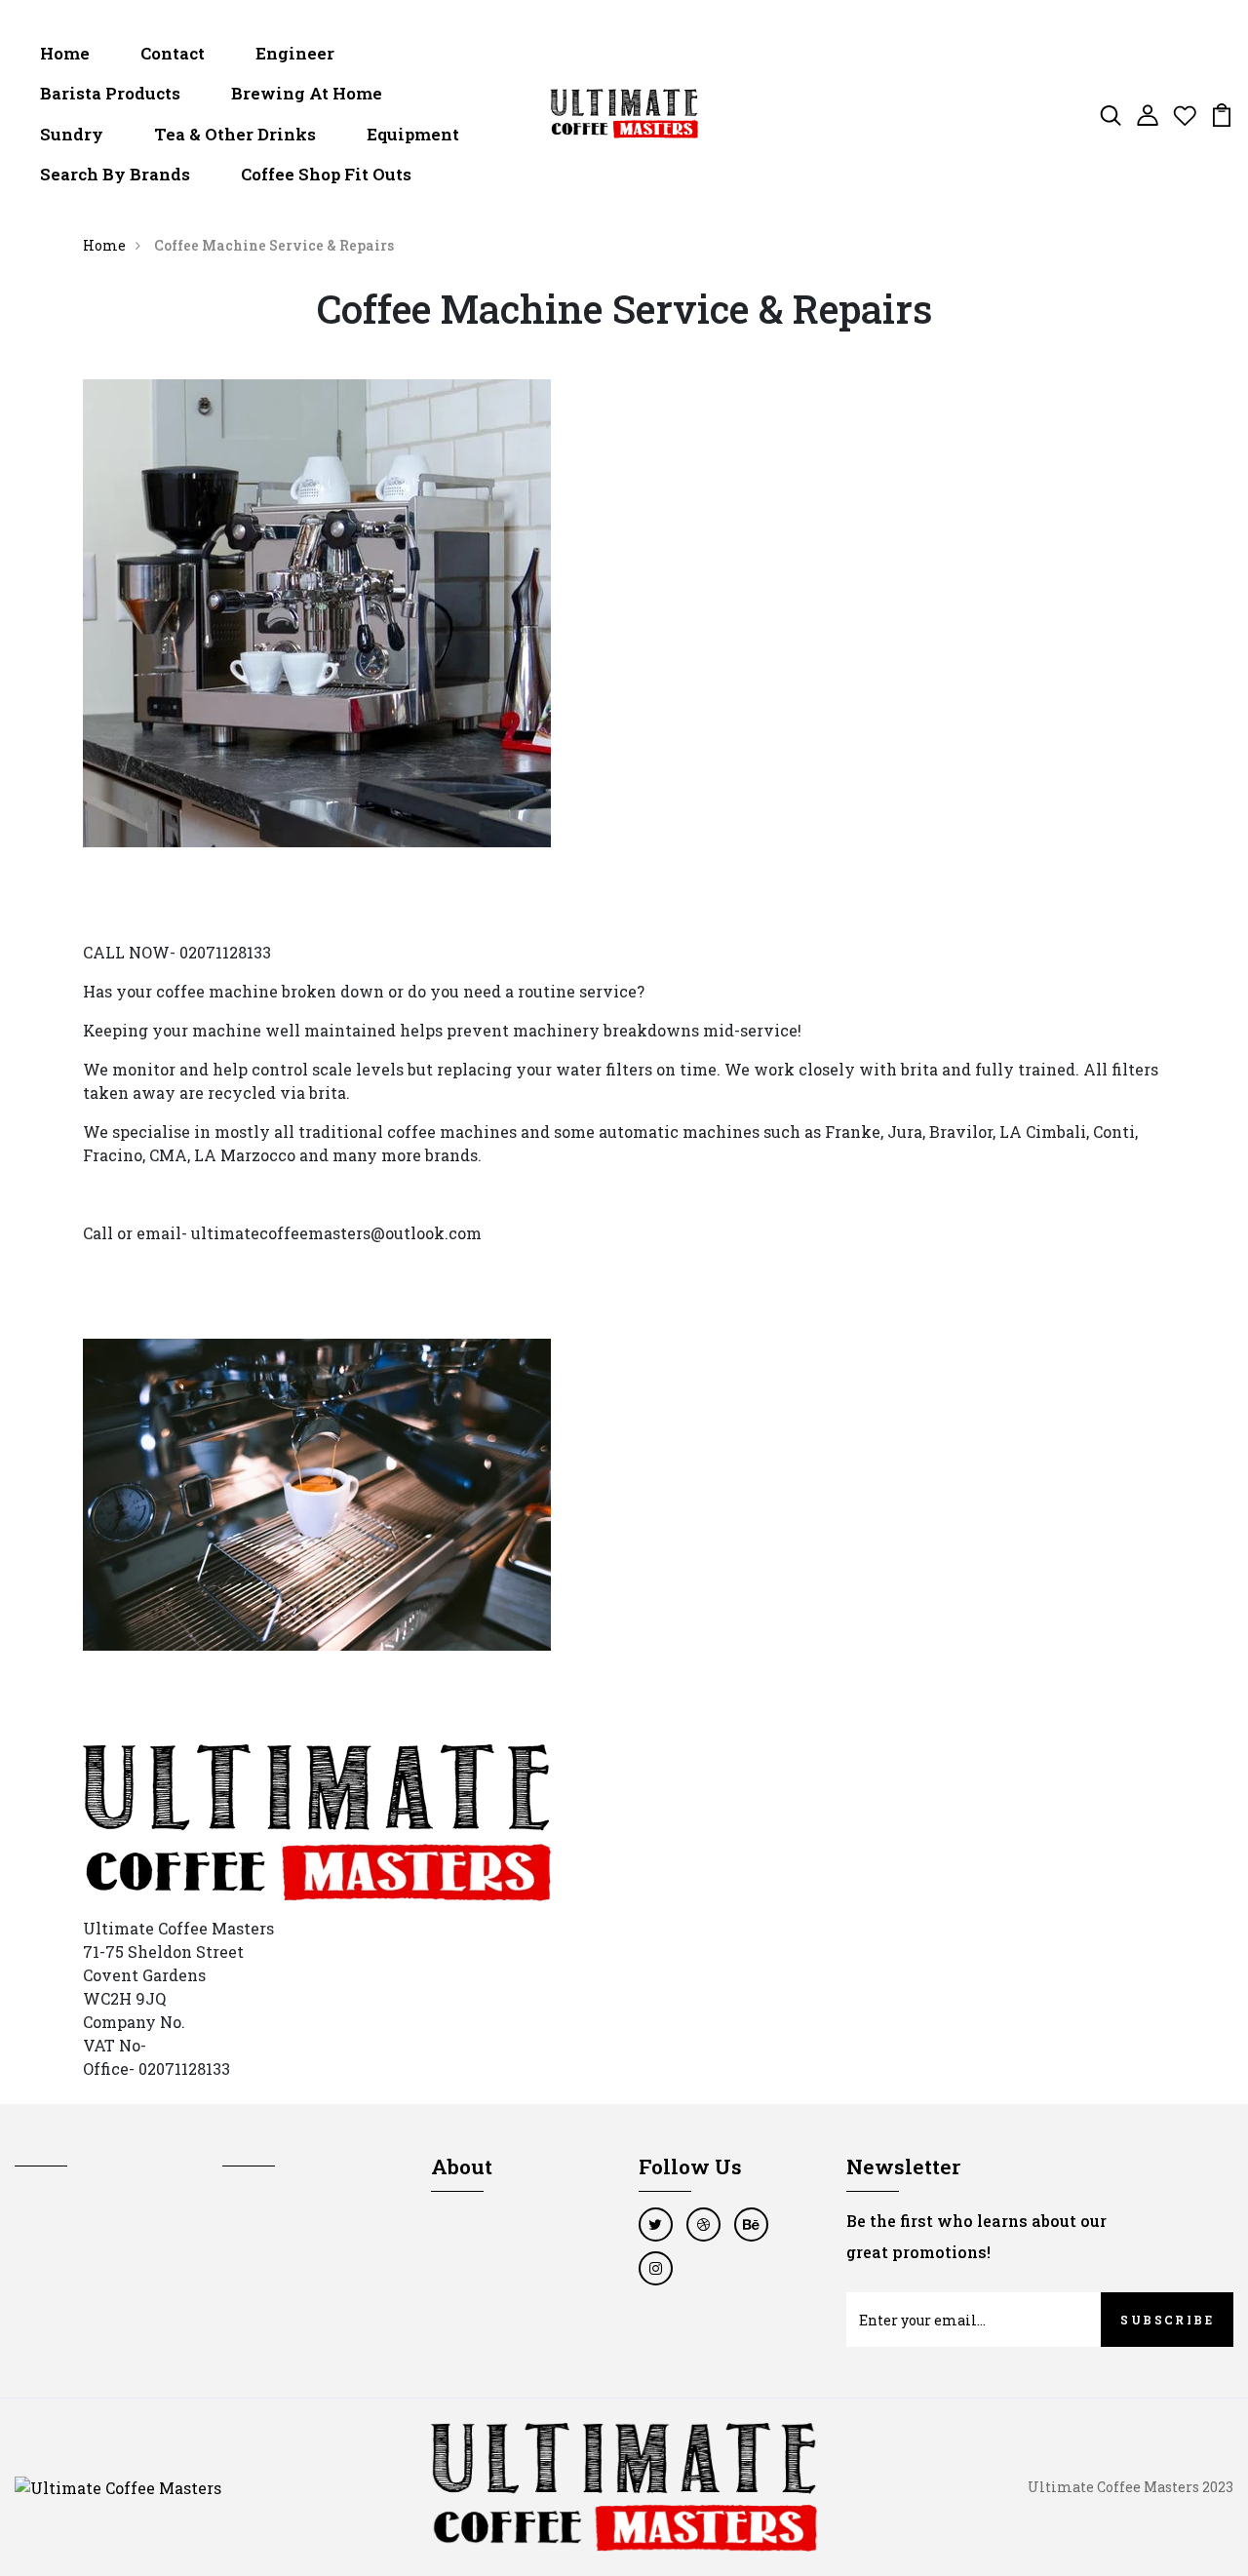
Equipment (413, 134)
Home (65, 53)
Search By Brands (115, 174)
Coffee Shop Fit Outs (326, 174)
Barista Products (110, 93)
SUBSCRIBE (1167, 2320)
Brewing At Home (307, 93)
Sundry (72, 134)
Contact (173, 53)
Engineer (295, 53)
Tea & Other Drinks (235, 134)
